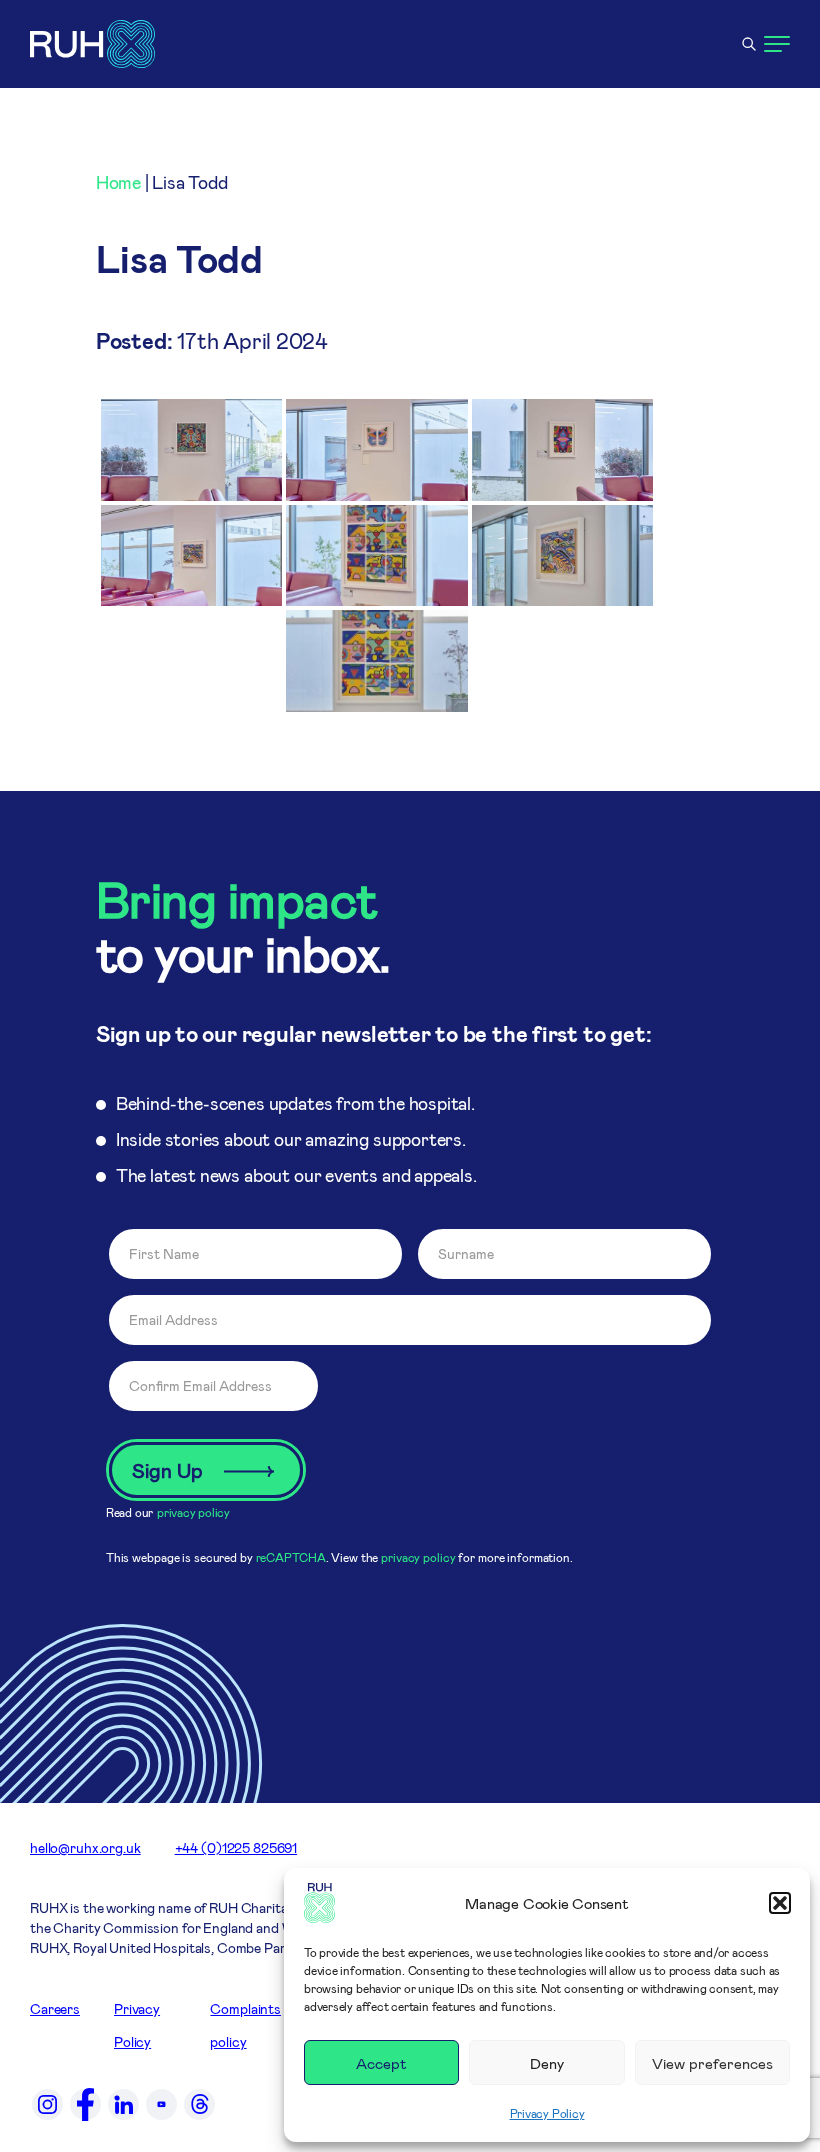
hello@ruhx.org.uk (85, 1847)
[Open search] (749, 44)
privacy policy (193, 1512)
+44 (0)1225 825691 (236, 1847)
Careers (55, 2008)
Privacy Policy (547, 2113)
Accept (381, 2063)
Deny (547, 2063)
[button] (780, 1903)
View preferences (712, 2063)
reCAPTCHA (291, 1557)
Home (118, 182)
